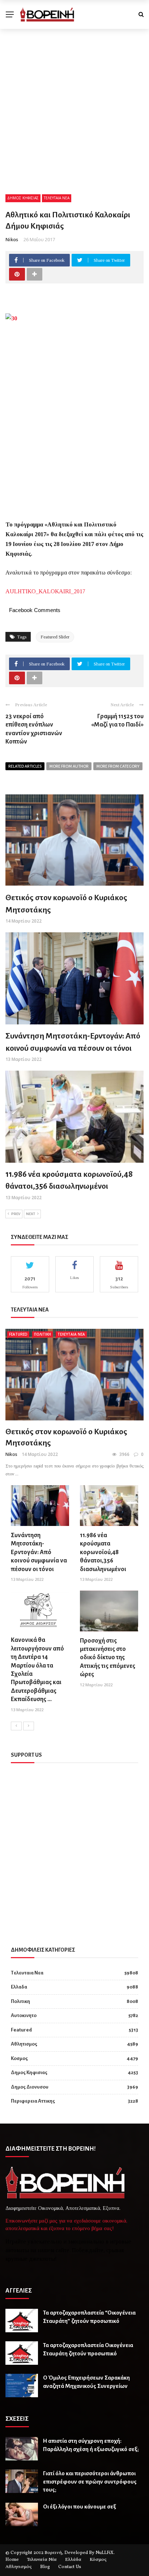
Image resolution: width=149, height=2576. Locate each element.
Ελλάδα (73, 2560)
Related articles (25, 766)
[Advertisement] (74, 107)
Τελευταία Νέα (42, 2560)
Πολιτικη (42, 1334)
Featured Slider (55, 637)
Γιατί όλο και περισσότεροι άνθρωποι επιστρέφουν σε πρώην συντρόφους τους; (90, 2481)
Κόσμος (98, 2560)
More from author (69, 766)
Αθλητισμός (19, 2567)
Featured (18, 1334)
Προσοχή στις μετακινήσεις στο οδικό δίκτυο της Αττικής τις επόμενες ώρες (108, 1658)
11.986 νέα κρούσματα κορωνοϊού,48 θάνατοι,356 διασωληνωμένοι (103, 1552)
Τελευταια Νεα (57, 198)
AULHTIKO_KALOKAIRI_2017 (45, 591)
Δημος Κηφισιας (23, 198)
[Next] (29, 1726)
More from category (118, 766)
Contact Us (70, 2567)
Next (31, 1214)
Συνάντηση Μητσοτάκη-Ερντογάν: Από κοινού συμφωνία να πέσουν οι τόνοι (39, 1552)
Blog (45, 2567)
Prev (16, 1214)
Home (12, 2560)
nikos (12, 239)
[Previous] (16, 1726)
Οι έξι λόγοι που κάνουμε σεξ (80, 2506)
